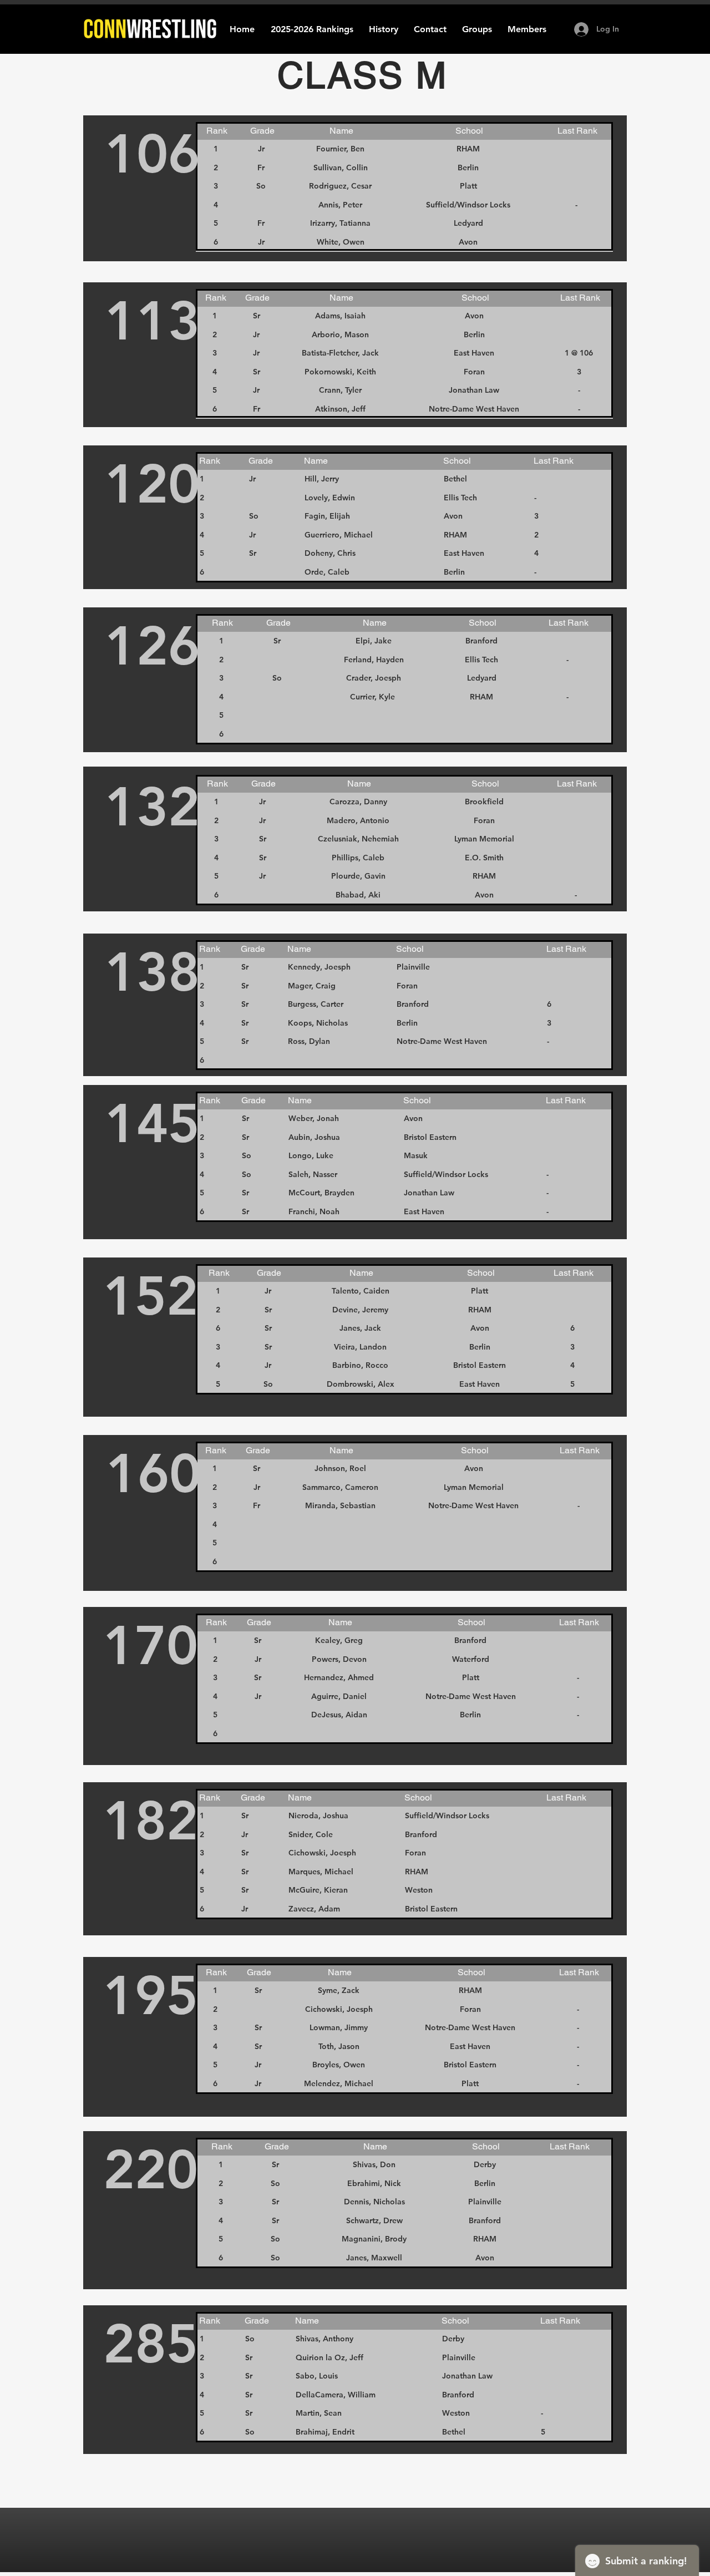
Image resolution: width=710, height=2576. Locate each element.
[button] (384, 29)
